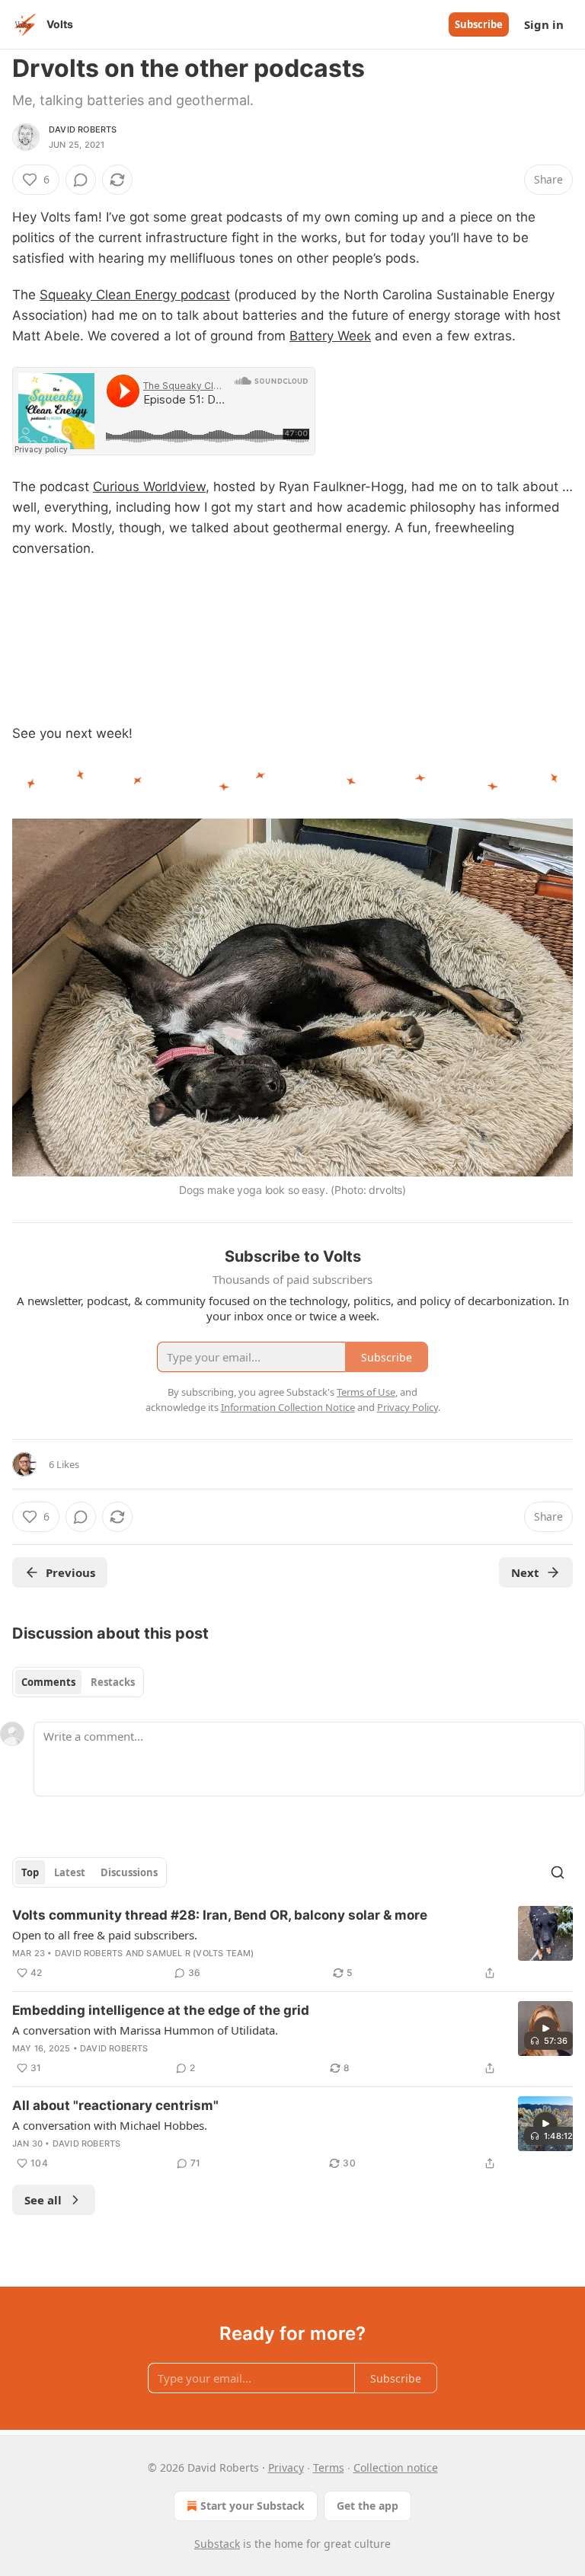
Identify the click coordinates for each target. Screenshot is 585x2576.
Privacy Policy (408, 1407)
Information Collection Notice (288, 1407)
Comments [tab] (48, 1682)
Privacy (286, 2467)
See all (43, 2200)
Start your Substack (253, 2506)
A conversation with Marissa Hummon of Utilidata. (145, 2030)
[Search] (558, 1872)
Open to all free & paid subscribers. (105, 1935)
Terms (329, 2467)
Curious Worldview (149, 487)
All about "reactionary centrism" (115, 2105)
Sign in (544, 24)
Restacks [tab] (113, 1682)
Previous (70, 1572)
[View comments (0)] (81, 180)
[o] (545, 2029)
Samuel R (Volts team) (200, 1953)
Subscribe (479, 24)
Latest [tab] (70, 1872)
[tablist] (78, 1682)
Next (525, 1572)
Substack (217, 2544)
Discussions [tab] (129, 1872)
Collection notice (396, 2467)
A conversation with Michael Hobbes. (110, 2125)
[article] (292, 1944)
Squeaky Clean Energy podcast (135, 295)
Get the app (368, 2506)
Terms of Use (366, 1392)
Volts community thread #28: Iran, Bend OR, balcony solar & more (220, 1915)
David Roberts (83, 129)
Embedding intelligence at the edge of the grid (161, 2010)
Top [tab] (30, 1872)
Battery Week (330, 336)
